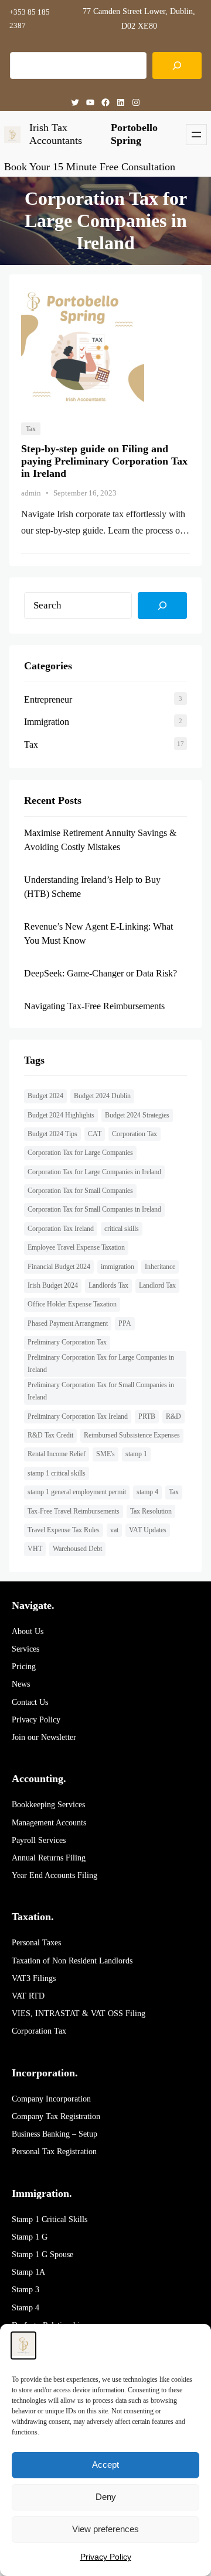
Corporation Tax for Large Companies (80, 1153)
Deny (106, 2497)
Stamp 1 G (30, 2237)
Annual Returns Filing (49, 1858)
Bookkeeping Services (48, 1805)
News (21, 1684)
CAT (95, 1134)
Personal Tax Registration (54, 2152)
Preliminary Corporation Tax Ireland (78, 1416)
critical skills (122, 1229)
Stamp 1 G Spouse (42, 2255)
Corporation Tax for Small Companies (80, 1191)
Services (25, 1649)
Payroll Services (39, 1840)
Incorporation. (45, 2073)
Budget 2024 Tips (52, 1134)
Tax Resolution (151, 1511)
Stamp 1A (28, 2272)
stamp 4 (147, 1492)
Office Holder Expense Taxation (72, 1304)
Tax (31, 429)
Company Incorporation (51, 2099)
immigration (118, 1267)
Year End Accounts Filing (55, 1875)
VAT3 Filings (34, 1978)
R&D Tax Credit (50, 1435)
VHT (35, 1549)
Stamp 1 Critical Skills (50, 2219)
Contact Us (30, 1702)
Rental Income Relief (57, 1454)
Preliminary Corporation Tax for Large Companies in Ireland (101, 1364)
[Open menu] (196, 135)
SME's (105, 1454)
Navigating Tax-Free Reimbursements (94, 1006)
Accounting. (39, 1779)
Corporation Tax (135, 1134)
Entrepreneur (48, 699)
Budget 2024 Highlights (61, 1115)
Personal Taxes (36, 1943)
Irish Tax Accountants (56, 134)
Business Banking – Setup (55, 2134)
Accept (105, 2465)
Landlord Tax (157, 1285)
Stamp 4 (25, 2308)
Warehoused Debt (77, 1549)
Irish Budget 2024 (53, 1285)
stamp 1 (136, 1454)
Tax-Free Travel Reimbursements (74, 1511)
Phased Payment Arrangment (68, 1323)
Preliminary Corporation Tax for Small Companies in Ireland (101, 1391)
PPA (125, 1323)
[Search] (177, 66)
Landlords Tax (108, 1285)
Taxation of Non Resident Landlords (72, 1961)
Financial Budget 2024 (59, 1267)
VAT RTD (28, 1996)
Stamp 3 (25, 2290)
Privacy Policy (36, 1720)
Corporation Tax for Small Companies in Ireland (94, 1209)
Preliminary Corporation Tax (67, 1342)
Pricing (24, 1667)
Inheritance (160, 1267)
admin (31, 493)
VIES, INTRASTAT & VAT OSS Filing (79, 2013)
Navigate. (33, 1605)
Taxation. (33, 1917)
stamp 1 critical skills (57, 1473)
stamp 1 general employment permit (77, 1492)
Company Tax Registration (56, 2116)
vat (114, 1530)
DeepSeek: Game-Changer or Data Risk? (101, 973)
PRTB (147, 1416)
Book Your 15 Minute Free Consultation (90, 167)
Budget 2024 (45, 1096)
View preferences (105, 2529)
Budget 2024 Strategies (137, 1115)
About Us (28, 1631)
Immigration (47, 722)
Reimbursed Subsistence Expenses (132, 1435)
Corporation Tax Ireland (61, 1229)
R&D (173, 1416)
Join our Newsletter (44, 1737)
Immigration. (42, 2193)
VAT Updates (148, 1530)
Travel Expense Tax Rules (64, 1530)
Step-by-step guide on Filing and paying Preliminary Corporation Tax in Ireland (104, 461)
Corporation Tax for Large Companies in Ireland (94, 1172)
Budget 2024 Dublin (102, 1096)
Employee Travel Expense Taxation (76, 1247)
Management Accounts (49, 1823)
